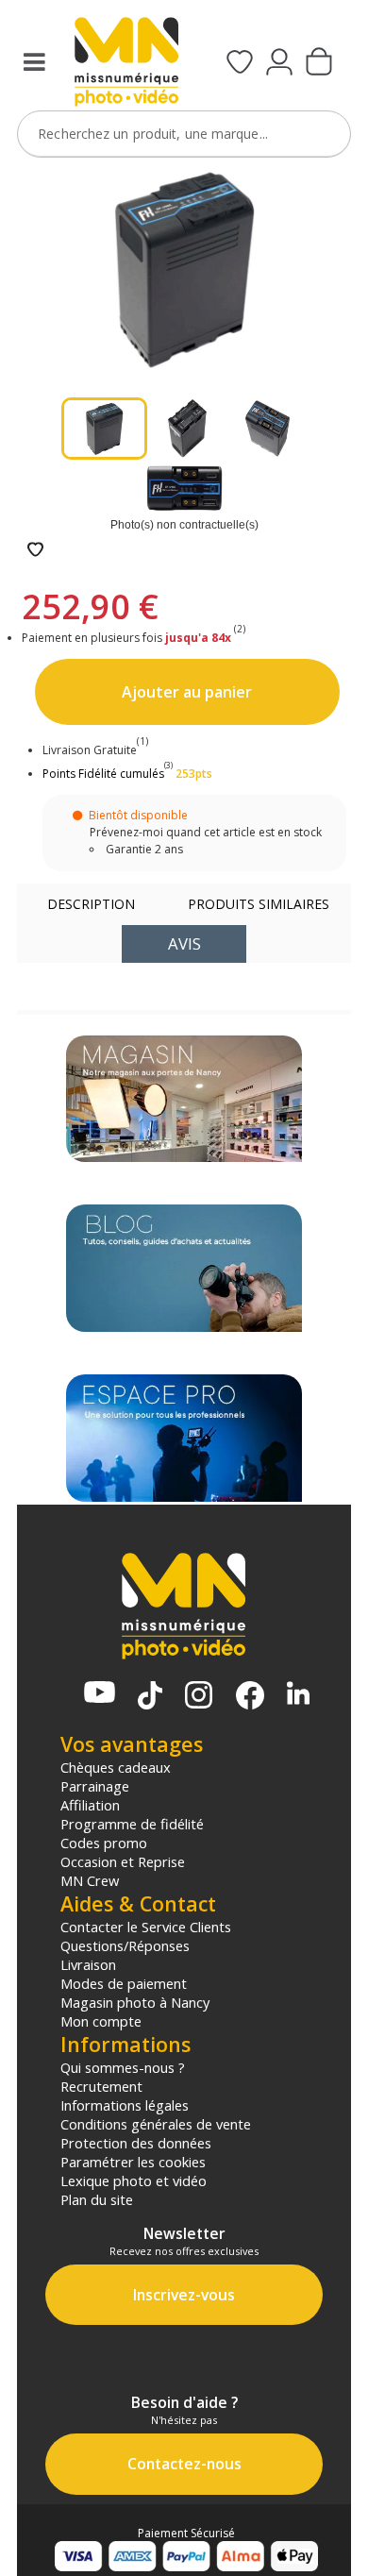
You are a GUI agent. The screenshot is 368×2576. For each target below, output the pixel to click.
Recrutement (101, 2086)
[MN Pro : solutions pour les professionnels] (184, 1438)
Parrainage (95, 1786)
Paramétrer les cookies (133, 2162)
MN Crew (90, 1880)
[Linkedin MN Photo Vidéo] (298, 1695)
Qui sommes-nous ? (123, 2067)
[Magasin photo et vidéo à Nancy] (184, 1099)
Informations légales (125, 2105)
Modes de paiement (124, 1983)
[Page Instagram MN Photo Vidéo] (199, 1697)
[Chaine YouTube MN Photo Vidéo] (100, 1694)
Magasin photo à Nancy (135, 2002)
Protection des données (136, 2143)
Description (91, 904)
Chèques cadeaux (116, 1767)
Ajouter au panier (187, 692)
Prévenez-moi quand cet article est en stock (206, 832)
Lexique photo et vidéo (134, 2180)
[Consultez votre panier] (319, 63)
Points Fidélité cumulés (103, 774)
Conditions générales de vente (156, 2124)
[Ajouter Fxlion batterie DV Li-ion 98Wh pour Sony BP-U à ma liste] (35, 551)
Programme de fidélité (132, 1824)
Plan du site (97, 2199)
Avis (184, 943)
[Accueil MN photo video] (126, 64)
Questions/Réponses (125, 1945)
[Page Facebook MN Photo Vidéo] (250, 1697)
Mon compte (101, 2021)
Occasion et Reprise (123, 1861)
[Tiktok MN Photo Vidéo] (150, 1697)
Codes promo (104, 1843)
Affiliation (90, 1805)
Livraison (88, 1964)
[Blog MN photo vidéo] (184, 1268)
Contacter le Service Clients (146, 1927)
